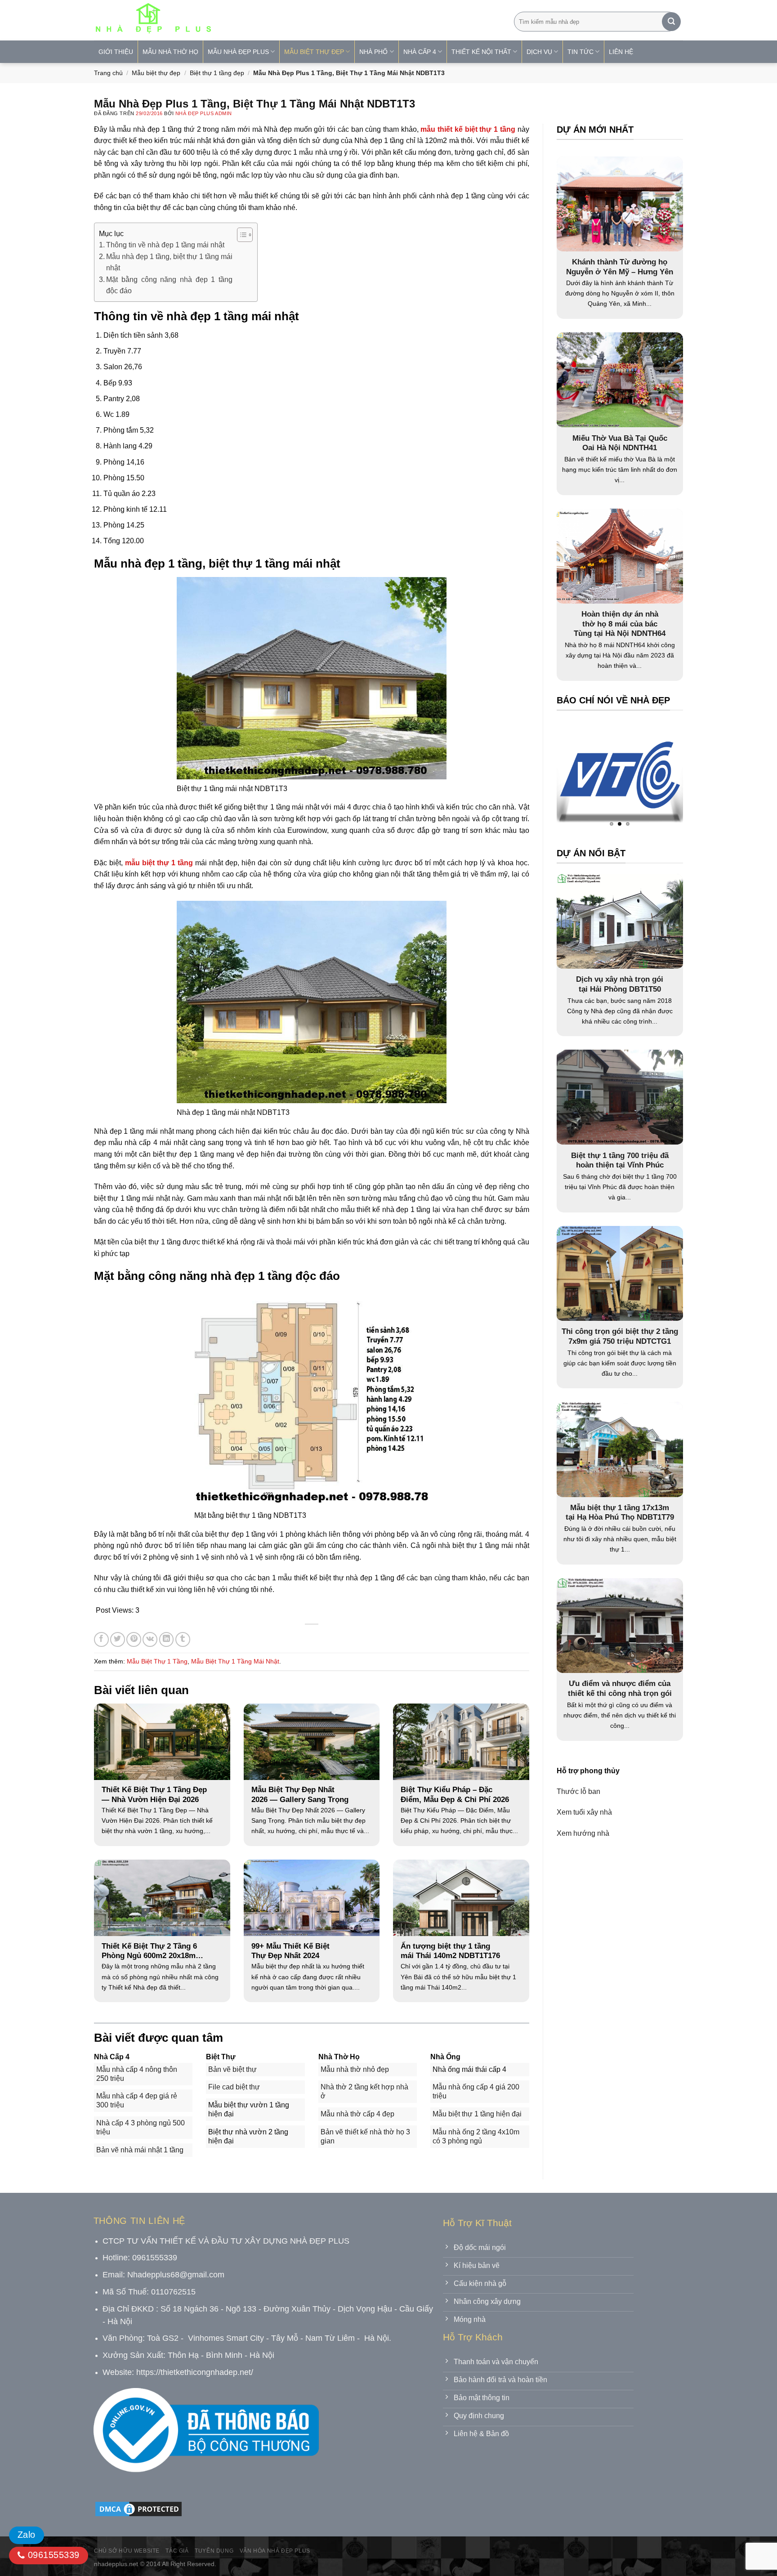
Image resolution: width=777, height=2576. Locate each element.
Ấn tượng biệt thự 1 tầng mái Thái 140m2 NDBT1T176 (450, 1951)
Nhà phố (373, 52)
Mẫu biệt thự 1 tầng (157, 1661)
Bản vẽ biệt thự (232, 2069)
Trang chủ (108, 73)
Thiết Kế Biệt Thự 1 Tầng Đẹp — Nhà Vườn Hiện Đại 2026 (154, 1795)
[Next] (658, 777)
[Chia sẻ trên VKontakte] (150, 1639)
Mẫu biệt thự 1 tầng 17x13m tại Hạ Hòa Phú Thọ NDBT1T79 (620, 1513)
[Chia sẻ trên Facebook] (101, 1639)
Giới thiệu (116, 52)
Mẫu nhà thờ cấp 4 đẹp (357, 2114)
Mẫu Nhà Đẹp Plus (238, 52)
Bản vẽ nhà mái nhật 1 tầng (140, 2150)
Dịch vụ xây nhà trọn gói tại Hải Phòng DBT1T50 (620, 984)
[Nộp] (671, 22)
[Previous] (581, 777)
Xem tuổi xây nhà (584, 1812)
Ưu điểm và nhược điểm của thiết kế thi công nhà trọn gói (620, 1688)
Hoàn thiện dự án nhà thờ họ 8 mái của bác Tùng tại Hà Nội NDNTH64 (620, 624)
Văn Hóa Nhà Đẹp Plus (275, 2551)
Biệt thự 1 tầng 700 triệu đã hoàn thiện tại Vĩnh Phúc (620, 1161)
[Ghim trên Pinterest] (134, 1639)
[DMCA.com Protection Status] (138, 2509)
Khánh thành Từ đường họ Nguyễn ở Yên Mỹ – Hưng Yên (620, 267)
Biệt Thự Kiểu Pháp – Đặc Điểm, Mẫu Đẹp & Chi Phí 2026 (455, 1795)
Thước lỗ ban (578, 1791)
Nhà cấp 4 (420, 52)
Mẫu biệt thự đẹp (156, 73)
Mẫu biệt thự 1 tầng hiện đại (477, 2114)
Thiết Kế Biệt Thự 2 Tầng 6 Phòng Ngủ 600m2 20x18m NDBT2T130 (149, 1951)
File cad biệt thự (234, 2087)
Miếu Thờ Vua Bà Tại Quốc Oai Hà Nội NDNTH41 (620, 443)
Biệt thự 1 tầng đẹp (217, 73)
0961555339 (52, 2555)
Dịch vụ (539, 52)
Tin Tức (581, 52)
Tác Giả (177, 2551)
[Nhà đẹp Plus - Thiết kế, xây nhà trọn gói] (213, 20)
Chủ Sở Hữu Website (127, 2551)
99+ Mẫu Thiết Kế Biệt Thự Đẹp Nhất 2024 (290, 1951)
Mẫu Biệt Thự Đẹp (314, 52)
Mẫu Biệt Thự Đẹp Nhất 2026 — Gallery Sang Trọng (300, 1795)
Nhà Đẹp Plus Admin (204, 113)
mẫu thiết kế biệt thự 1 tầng (468, 129)
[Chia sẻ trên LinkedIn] (167, 1639)
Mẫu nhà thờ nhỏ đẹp (355, 2069)
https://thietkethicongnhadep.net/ (195, 2372)
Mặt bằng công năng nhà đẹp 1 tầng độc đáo (169, 285)
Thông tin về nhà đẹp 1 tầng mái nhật (165, 245)
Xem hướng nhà (583, 1833)
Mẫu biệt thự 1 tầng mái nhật (235, 1661)
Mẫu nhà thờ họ (170, 52)
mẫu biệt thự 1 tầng (159, 863)
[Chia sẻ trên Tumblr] (183, 1639)
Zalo (27, 2535)
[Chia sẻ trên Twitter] (118, 1639)
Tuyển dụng (214, 2551)
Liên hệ (621, 52)
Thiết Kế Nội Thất (481, 52)
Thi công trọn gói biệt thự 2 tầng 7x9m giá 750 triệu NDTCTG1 (620, 1336)
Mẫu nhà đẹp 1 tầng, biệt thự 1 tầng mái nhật (169, 262)
